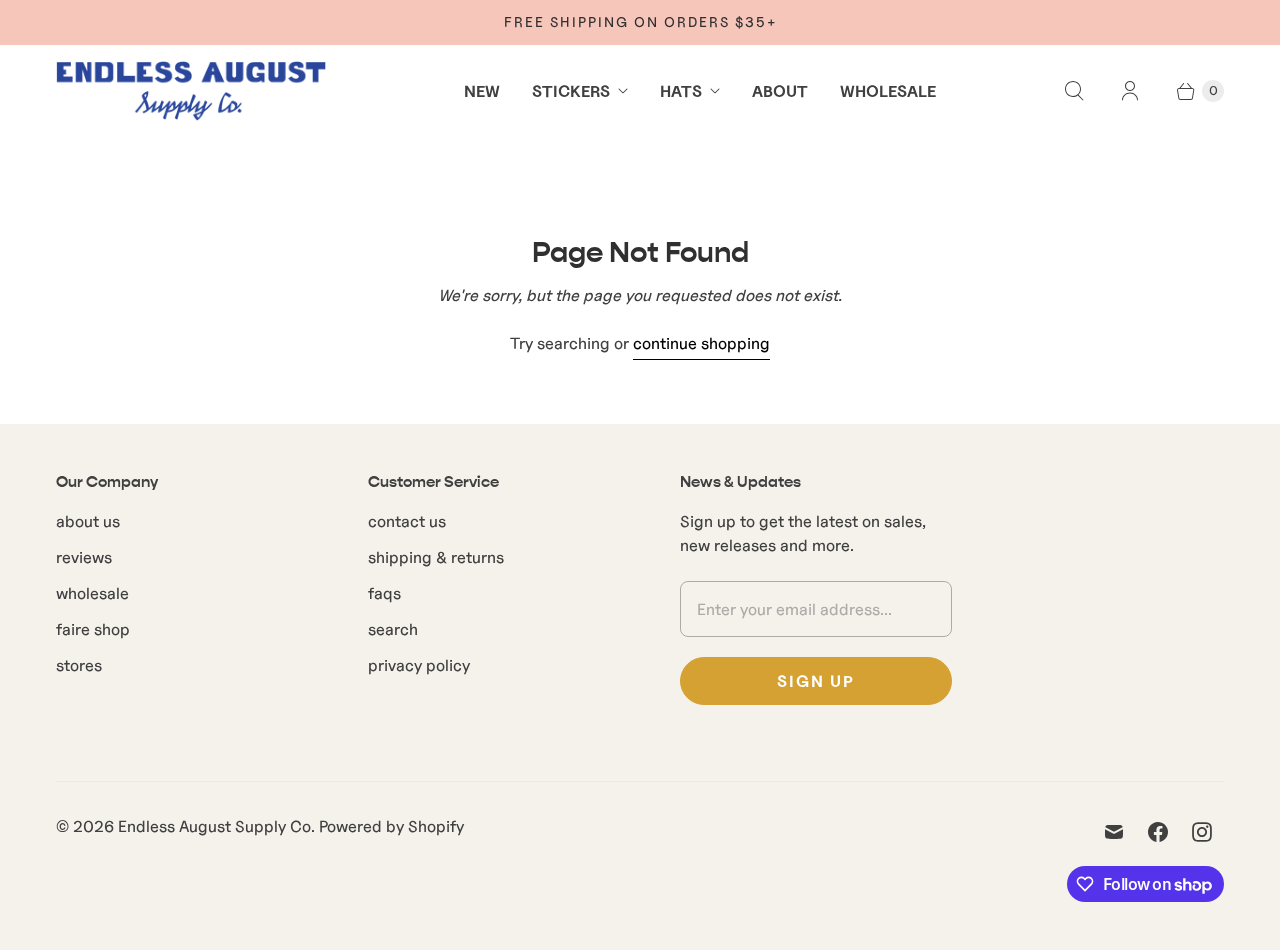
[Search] (1074, 91)
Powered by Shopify (391, 826)
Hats (681, 91)
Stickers (571, 91)
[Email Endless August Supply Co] (1114, 832)
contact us (407, 521)
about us (88, 521)
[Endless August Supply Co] (191, 91)
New (482, 91)
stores (79, 665)
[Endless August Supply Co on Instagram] (1202, 832)
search (393, 629)
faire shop (93, 629)
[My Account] (1130, 91)
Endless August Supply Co (214, 826)
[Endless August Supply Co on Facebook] (1158, 832)
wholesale (92, 593)
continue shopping (701, 343)
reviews (84, 557)
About (780, 91)
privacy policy (419, 665)
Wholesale (888, 91)
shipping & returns (436, 557)
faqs (384, 593)
